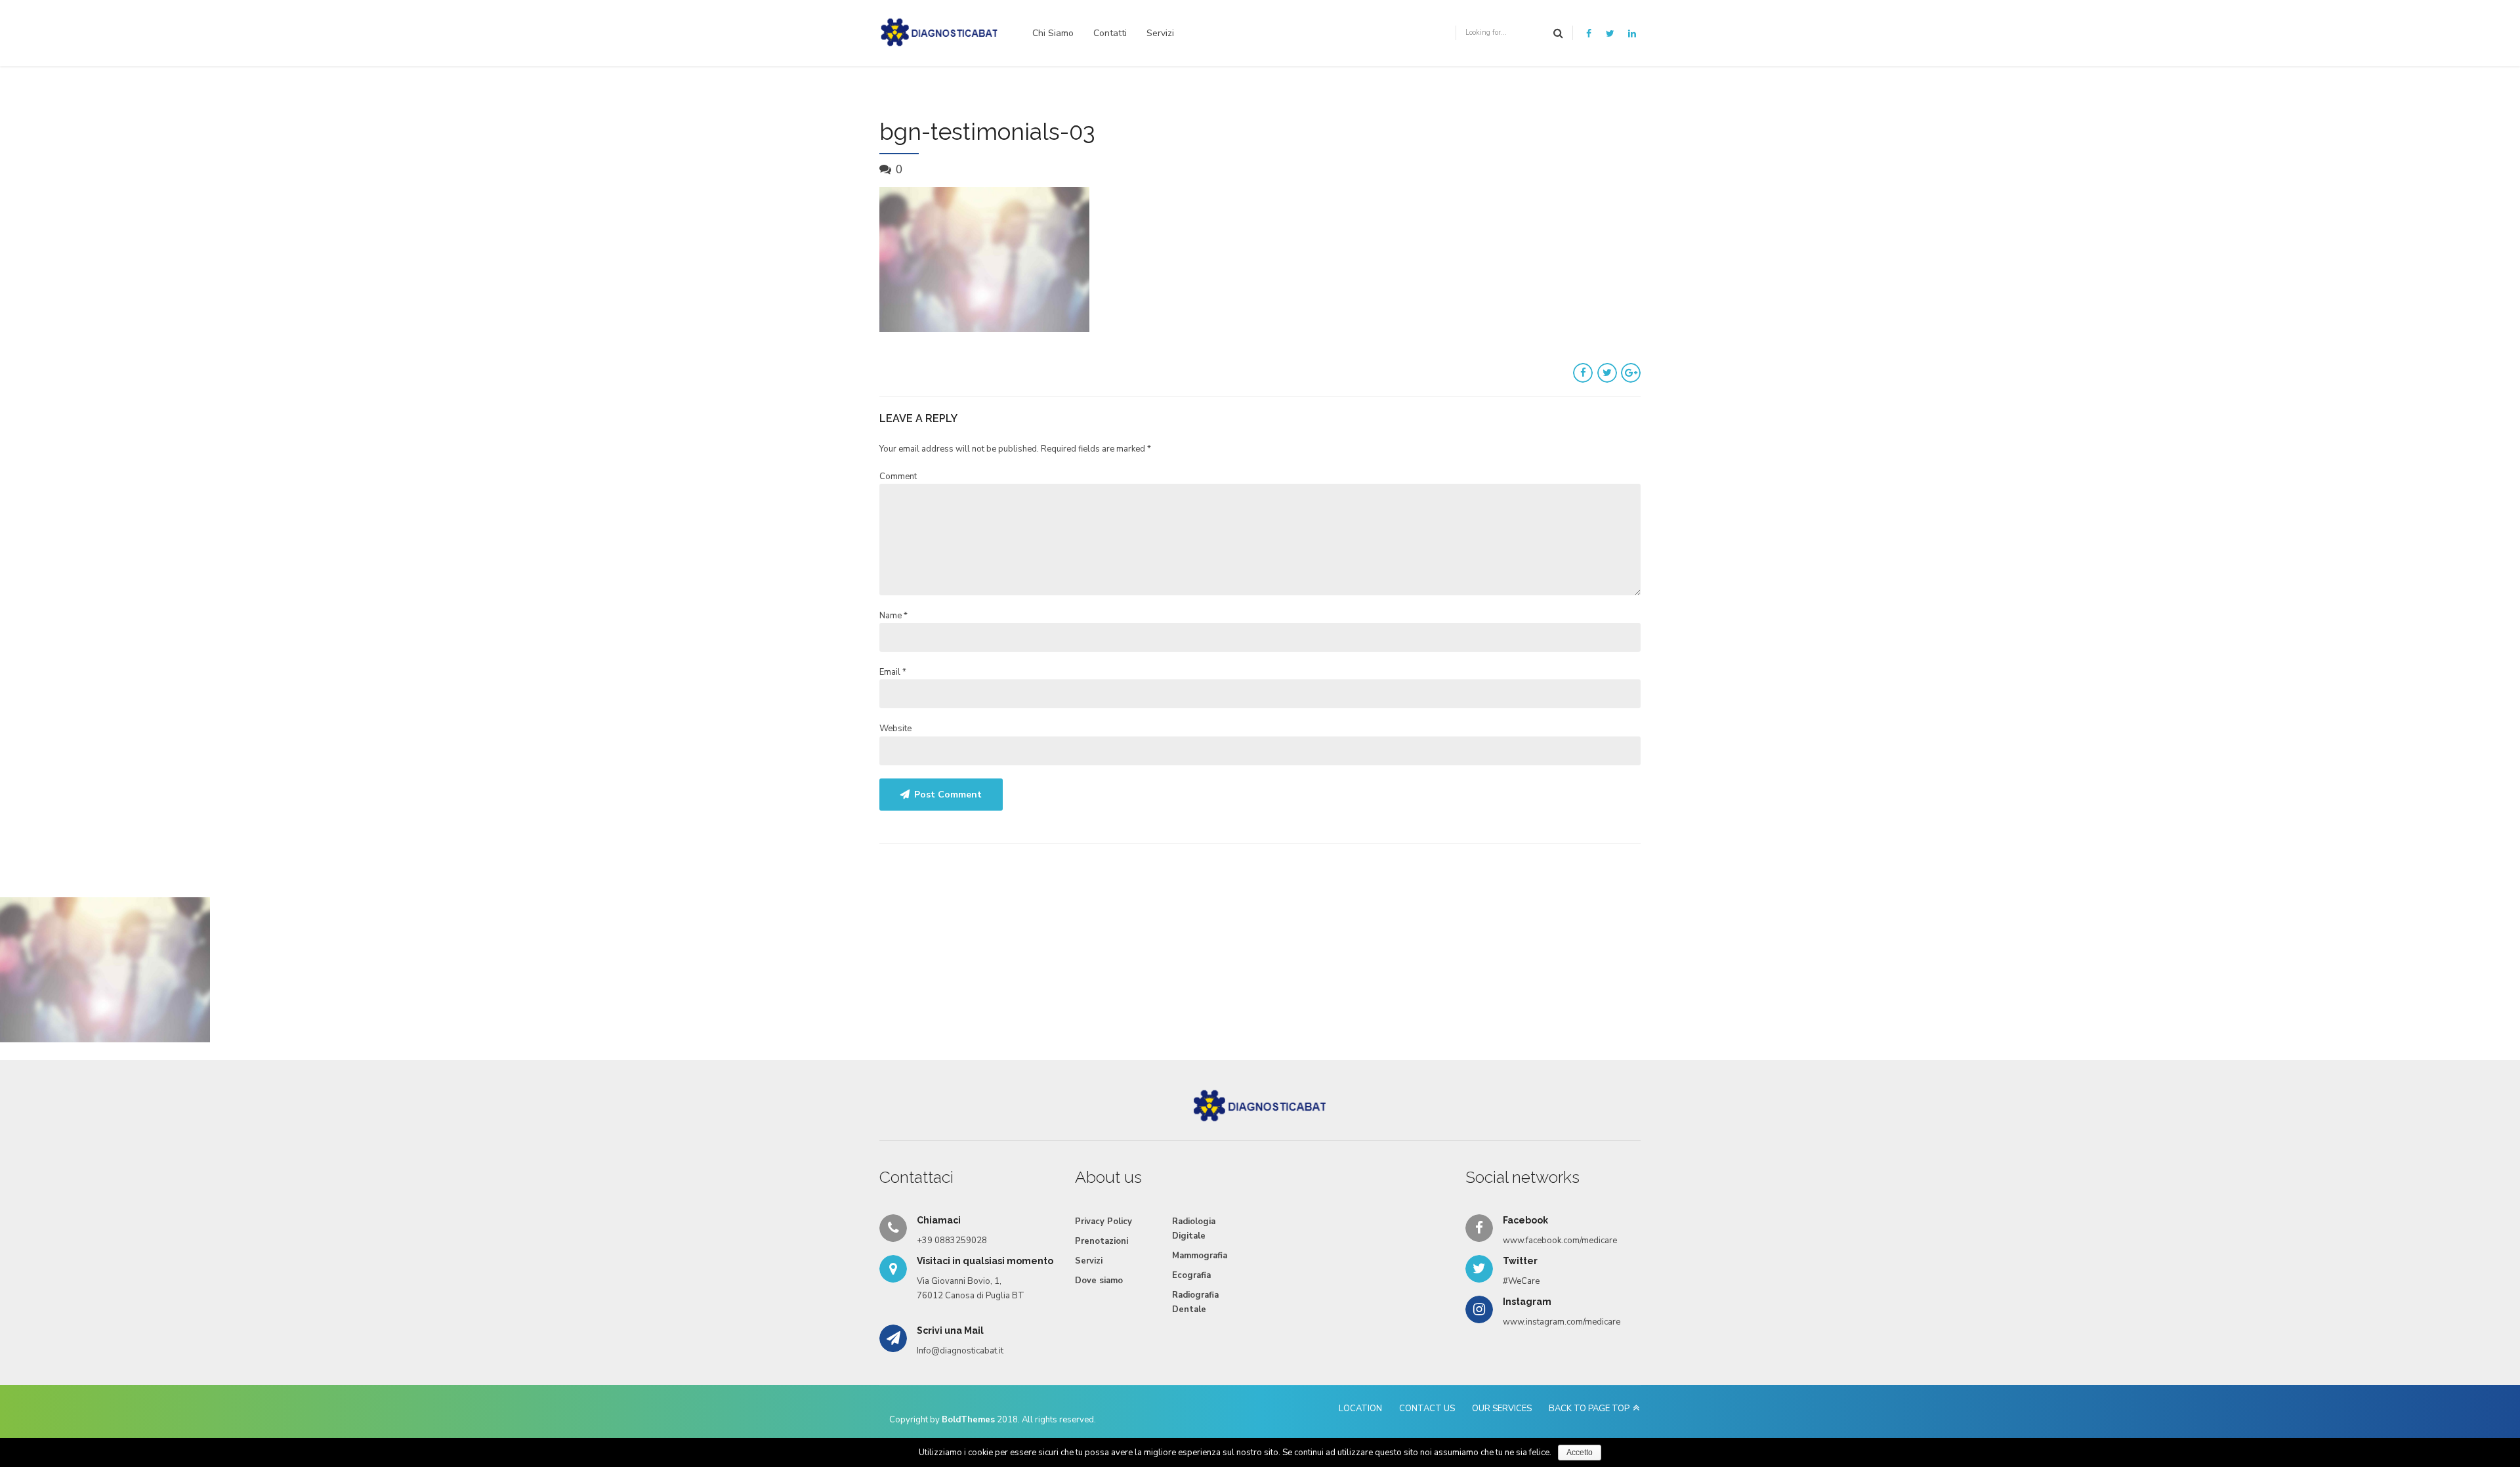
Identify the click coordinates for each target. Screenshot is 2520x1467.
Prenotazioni (1102, 1241)
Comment (898, 477)
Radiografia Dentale (1195, 1302)
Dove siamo (1099, 1281)
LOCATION (1360, 1409)
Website (895, 729)
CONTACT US (1427, 1409)
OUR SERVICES (1502, 1409)
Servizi (1160, 33)
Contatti (1110, 33)
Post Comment (948, 795)
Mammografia (1200, 1256)
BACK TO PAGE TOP (1589, 1409)
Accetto (1580, 1453)
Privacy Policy (1103, 1222)
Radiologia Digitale (1194, 1229)
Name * (893, 616)
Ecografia (1191, 1275)
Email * (893, 672)
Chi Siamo (1053, 33)
